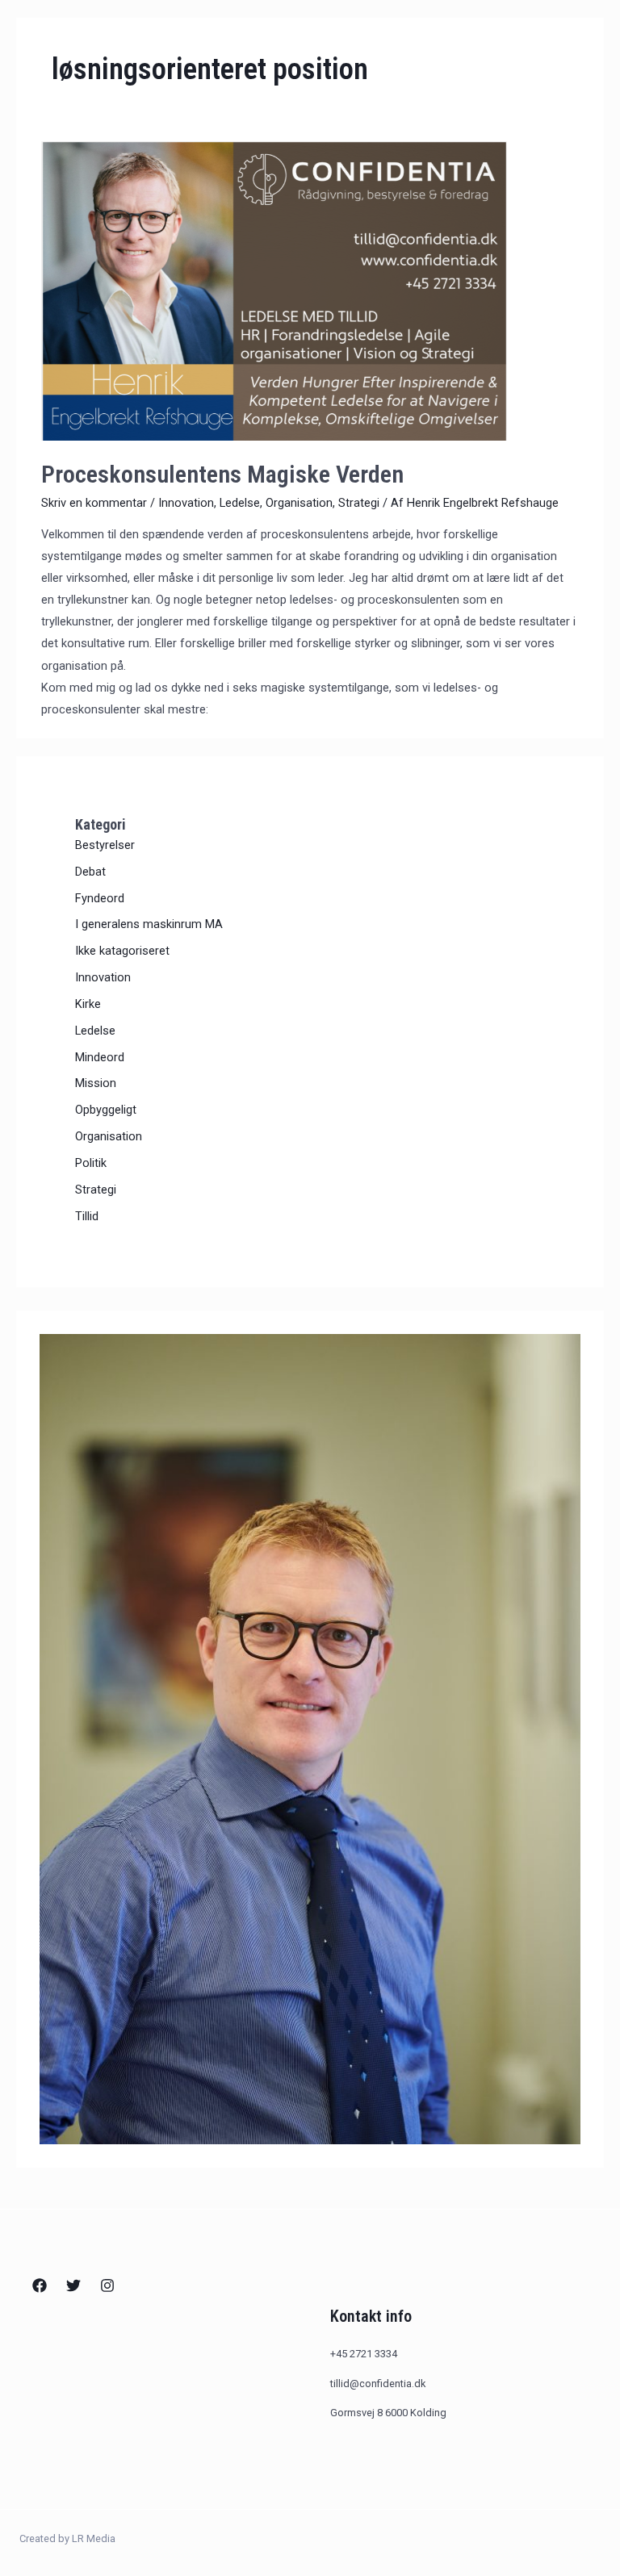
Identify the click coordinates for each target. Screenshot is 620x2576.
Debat (90, 872)
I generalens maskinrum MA (149, 924)
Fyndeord (100, 898)
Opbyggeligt (106, 1110)
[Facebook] (40, 2285)
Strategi (359, 503)
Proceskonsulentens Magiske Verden (222, 474)
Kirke (88, 1004)
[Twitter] (73, 2285)
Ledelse (240, 503)
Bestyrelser (105, 845)
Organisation (299, 503)
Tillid (87, 1216)
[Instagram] (107, 2285)
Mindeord (100, 1057)
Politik (91, 1163)
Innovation (186, 503)
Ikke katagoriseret (122, 951)
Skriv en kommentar (94, 503)
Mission (96, 1083)
